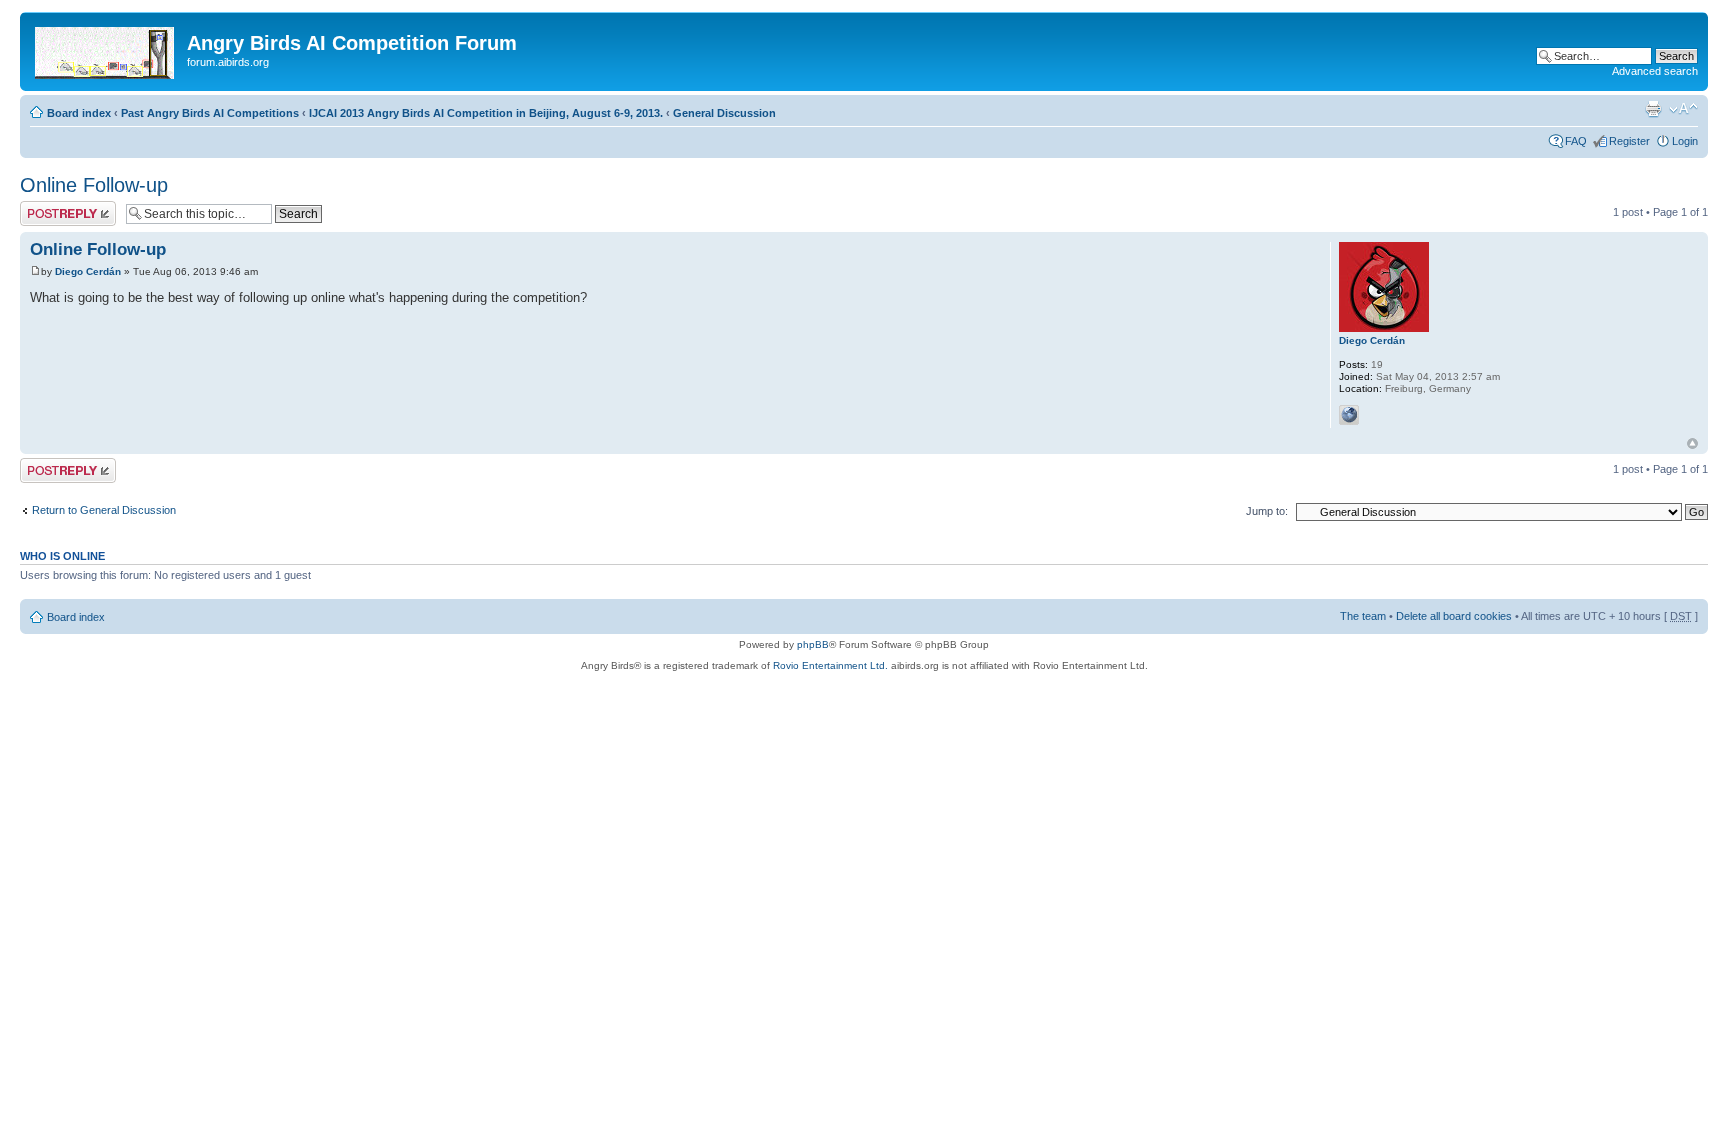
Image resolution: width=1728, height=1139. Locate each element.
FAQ (1576, 141)
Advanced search (1655, 71)
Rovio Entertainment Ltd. (830, 665)
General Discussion (724, 113)
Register (1629, 141)
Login (1685, 141)
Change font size (1683, 109)
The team (1363, 616)
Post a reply (49, 207)
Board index (79, 113)
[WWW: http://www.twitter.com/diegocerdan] (1349, 415)
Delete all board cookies (1454, 616)
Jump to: (1267, 511)
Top (1692, 443)
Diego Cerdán (88, 271)
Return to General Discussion (104, 510)
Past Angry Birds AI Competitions (210, 113)
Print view (1653, 109)
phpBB (813, 644)
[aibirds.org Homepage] (106, 49)
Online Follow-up (94, 185)
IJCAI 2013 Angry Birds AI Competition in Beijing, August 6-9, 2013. (486, 113)
